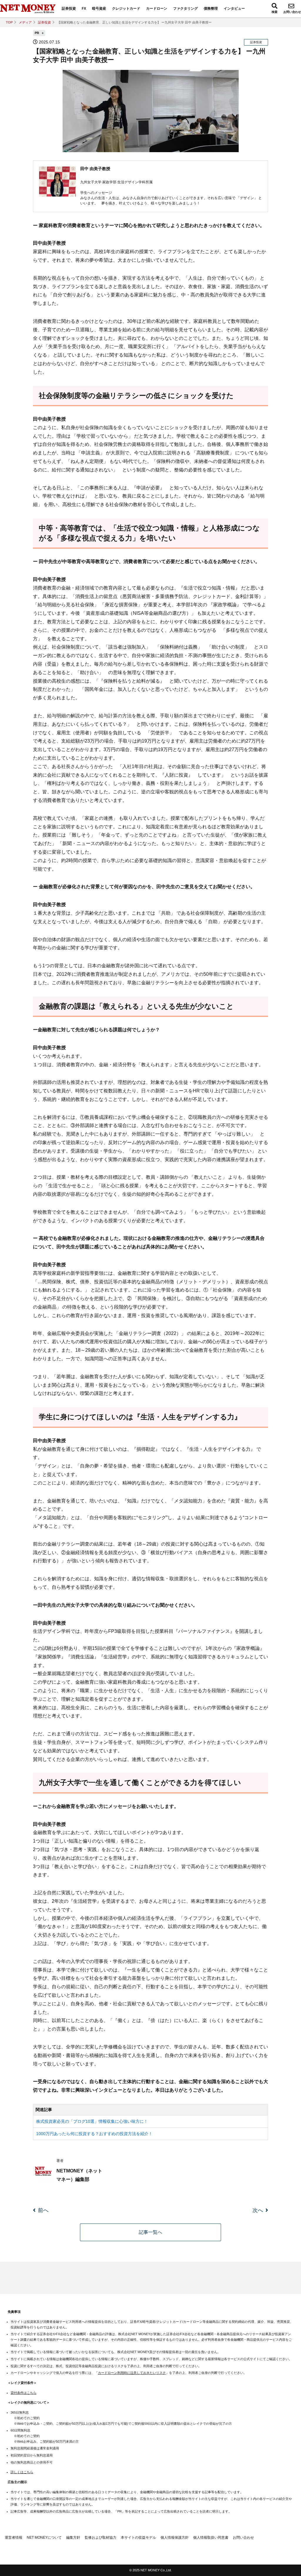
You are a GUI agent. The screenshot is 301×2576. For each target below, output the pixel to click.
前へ (43, 2210)
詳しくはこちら (22, 2472)
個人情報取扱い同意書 (211, 2538)
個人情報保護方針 (175, 2538)
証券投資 (69, 9)
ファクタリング (185, 9)
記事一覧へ (150, 2232)
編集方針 (73, 2538)
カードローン (157, 9)
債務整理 (211, 9)
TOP (9, 22)
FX (84, 9)
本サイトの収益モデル (138, 2538)
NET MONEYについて (44, 2538)
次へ (258, 2210)
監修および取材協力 (101, 2538)
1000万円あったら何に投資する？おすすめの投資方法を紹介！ (94, 2134)
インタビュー (234, 9)
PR (37, 33)
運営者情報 (14, 2538)
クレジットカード (126, 9)
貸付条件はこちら (24, 2393)
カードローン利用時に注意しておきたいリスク (132, 2373)
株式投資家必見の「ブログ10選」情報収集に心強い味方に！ (92, 2121)
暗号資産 (99, 9)
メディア (25, 22)
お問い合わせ (292, 12)
